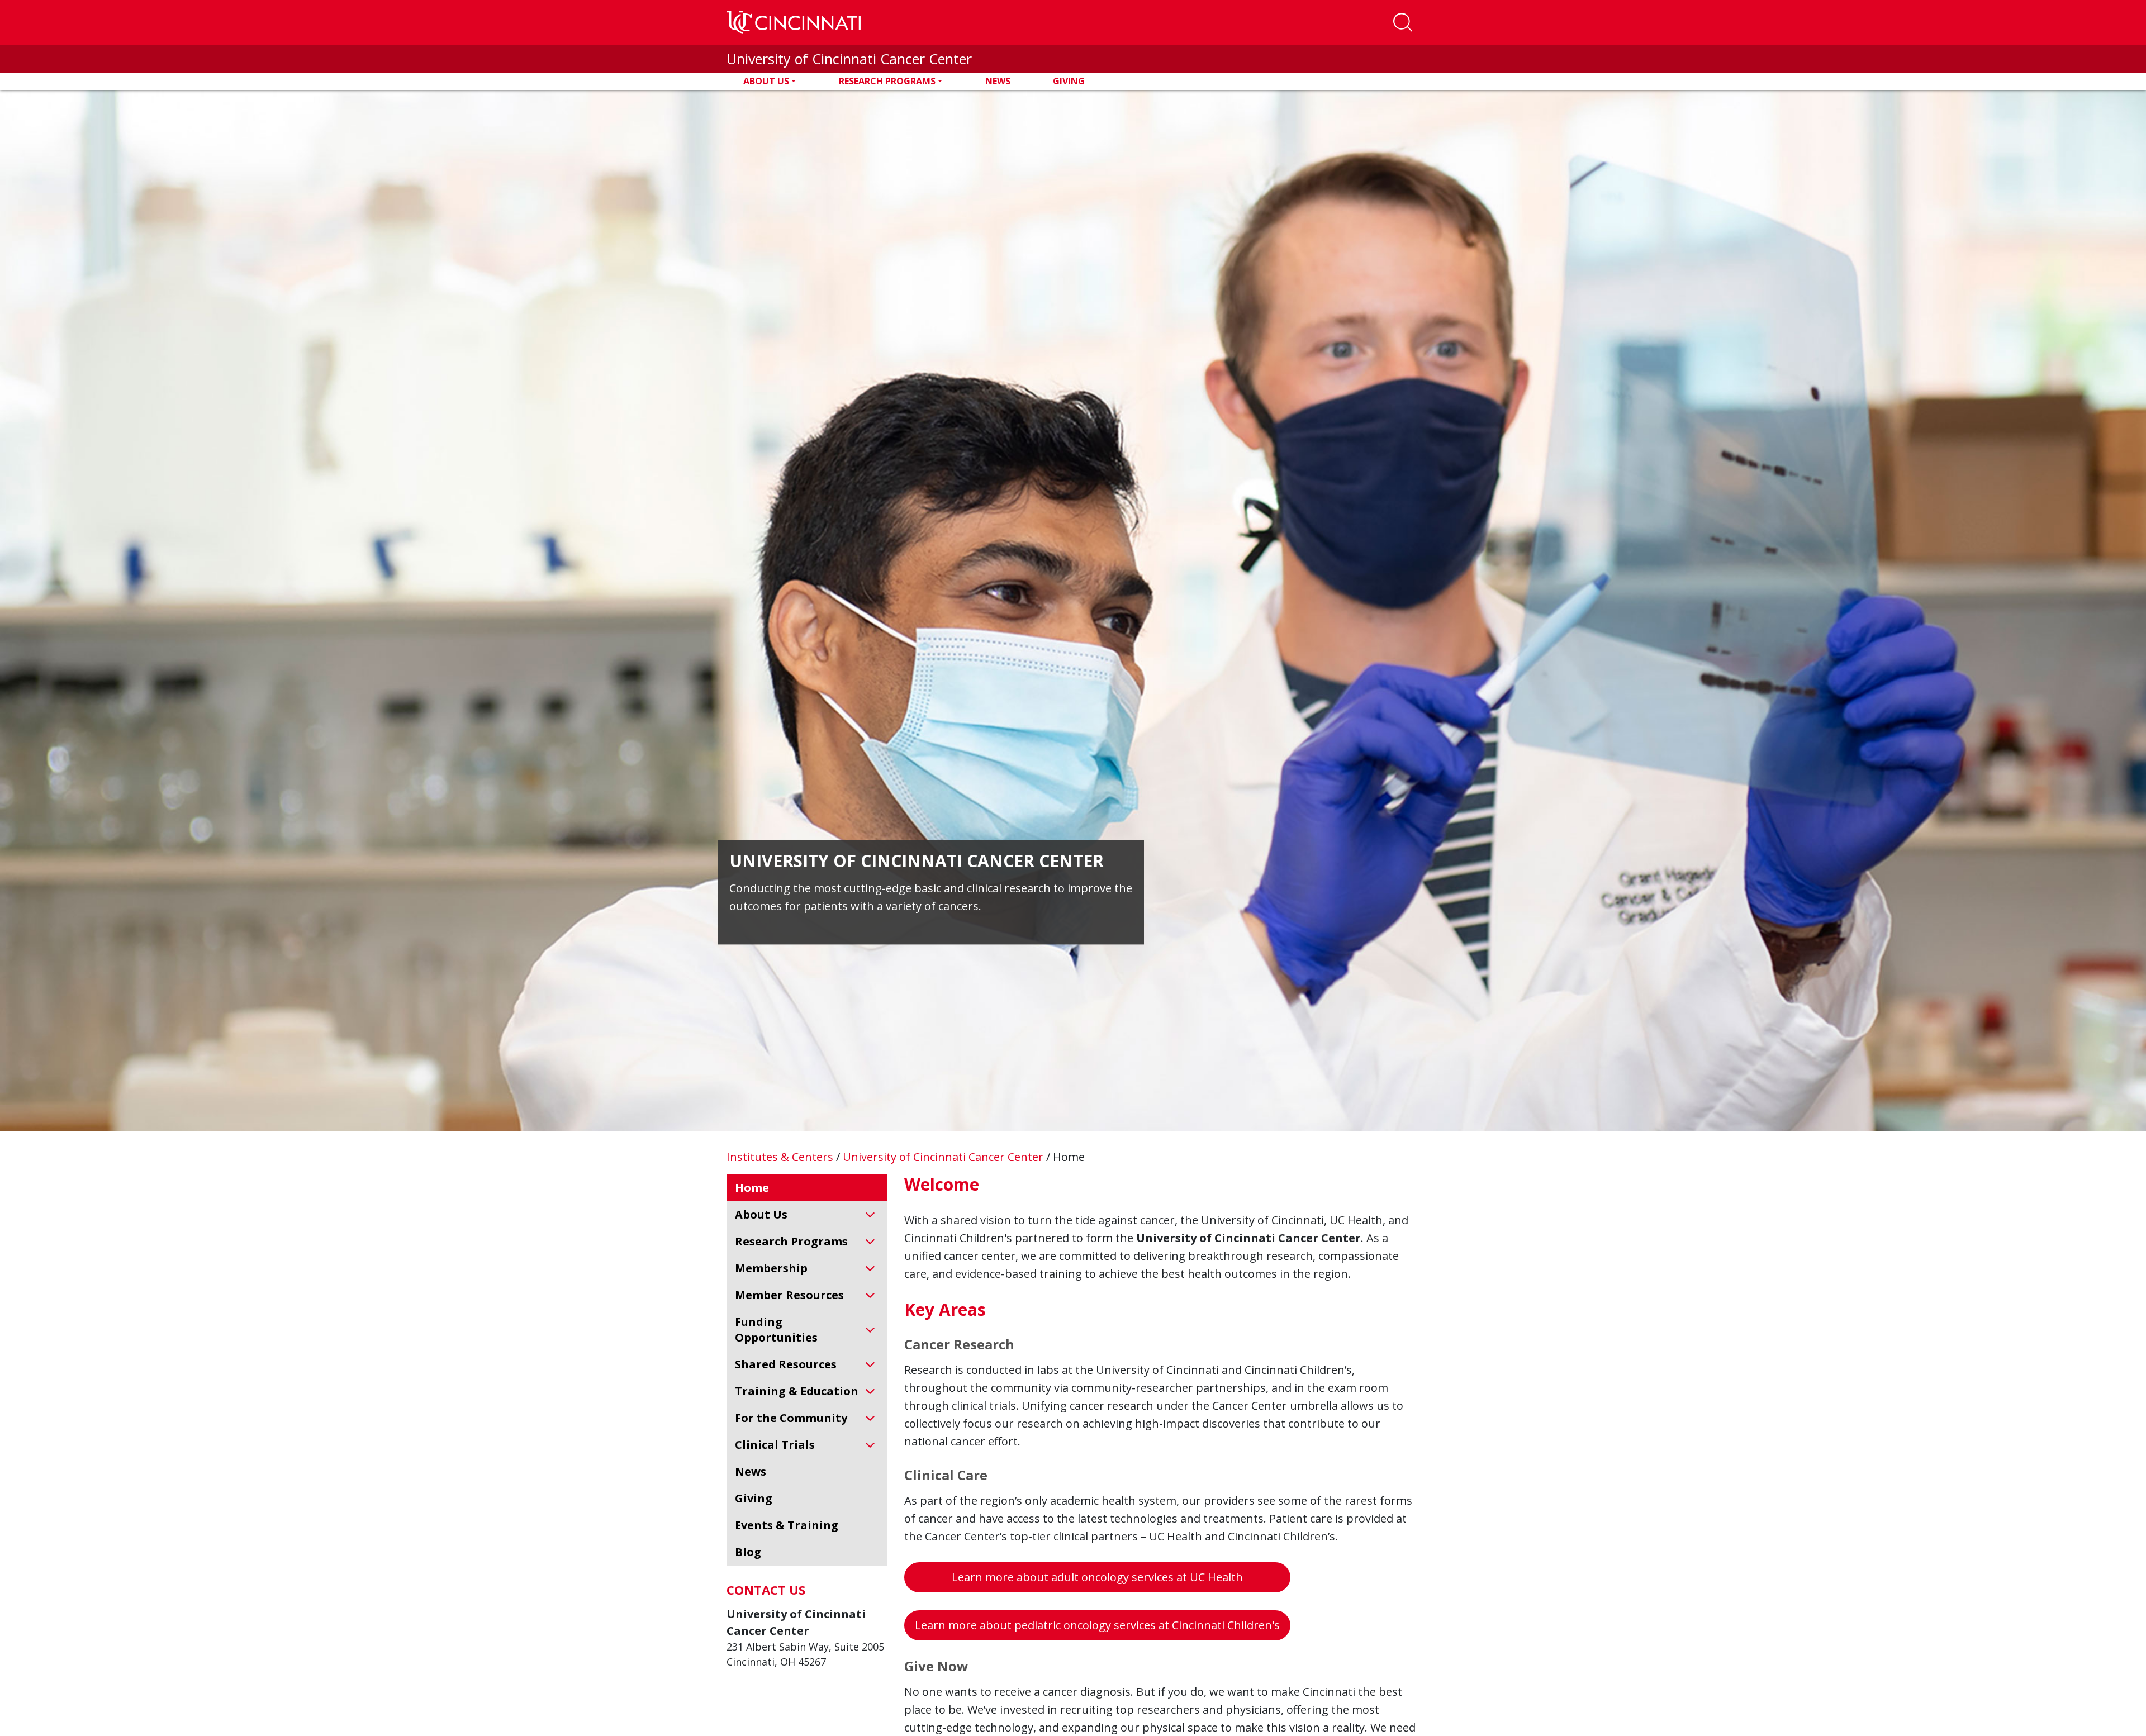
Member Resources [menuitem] (789, 1295)
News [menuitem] (751, 1471)
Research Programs (887, 81)
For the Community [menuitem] (791, 1418)
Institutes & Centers (781, 1157)
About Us (766, 81)
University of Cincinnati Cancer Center (849, 59)
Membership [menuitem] (771, 1268)
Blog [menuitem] (748, 1552)
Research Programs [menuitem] (791, 1241)
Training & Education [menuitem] (797, 1391)
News (998, 81)
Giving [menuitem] (754, 1498)
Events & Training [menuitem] (787, 1525)
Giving (1069, 81)
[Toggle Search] (1403, 22)
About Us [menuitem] (761, 1214)
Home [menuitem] (752, 1188)
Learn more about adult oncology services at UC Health (1097, 1577)
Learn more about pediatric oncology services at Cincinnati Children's (1097, 1625)
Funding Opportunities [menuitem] (776, 1330)
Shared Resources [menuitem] (786, 1364)
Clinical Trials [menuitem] (775, 1445)
